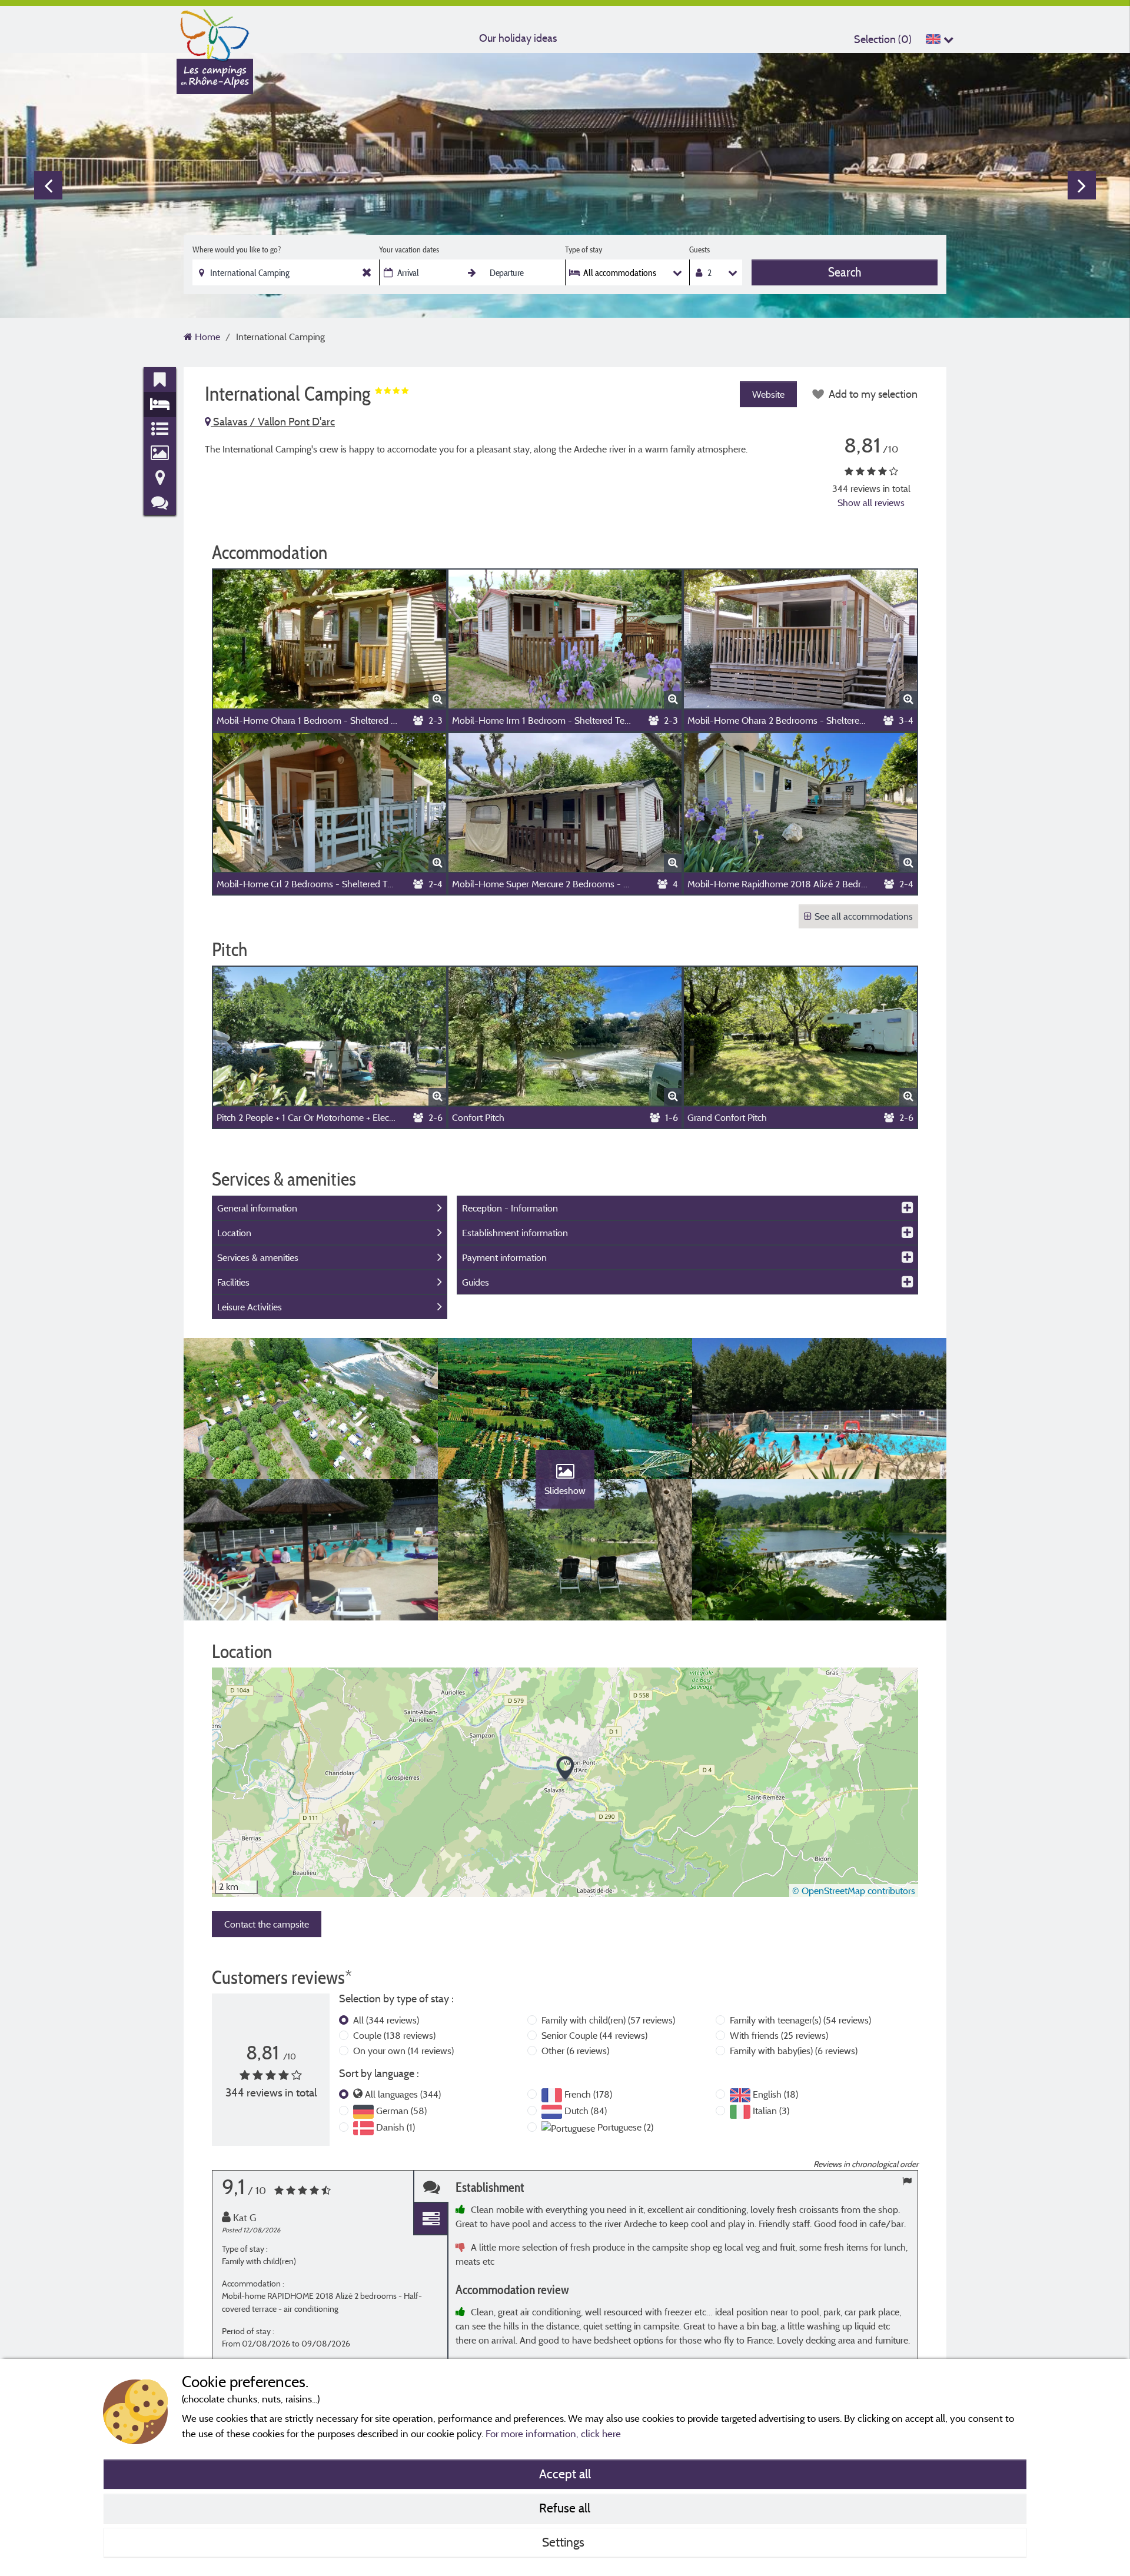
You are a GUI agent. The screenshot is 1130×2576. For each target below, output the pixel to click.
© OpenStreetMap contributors (854, 1891)
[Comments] (431, 2187)
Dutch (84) (586, 2111)
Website (768, 394)
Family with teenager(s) (800, 2020)
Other (575, 2051)
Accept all (565, 2474)
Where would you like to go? (237, 249)
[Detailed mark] (431, 2219)
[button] (565, 1769)
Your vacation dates (409, 249)
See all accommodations (864, 916)
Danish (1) (395, 2127)
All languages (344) (403, 2094)
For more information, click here (553, 2433)
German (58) (401, 2111)
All (386, 2020)
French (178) (588, 2094)
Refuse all (565, 2508)
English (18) (775, 2094)
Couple (394, 2035)
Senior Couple (594, 2035)
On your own (403, 2051)
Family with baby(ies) (794, 2051)
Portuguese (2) (625, 2127)
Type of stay (584, 249)
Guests (699, 249)
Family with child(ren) (608, 2020)
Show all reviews (871, 502)
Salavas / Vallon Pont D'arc (273, 422)
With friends (779, 2035)
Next (1082, 185)
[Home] (215, 32)
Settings (565, 2542)
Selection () (883, 39)
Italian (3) (771, 2111)
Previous (48, 185)
